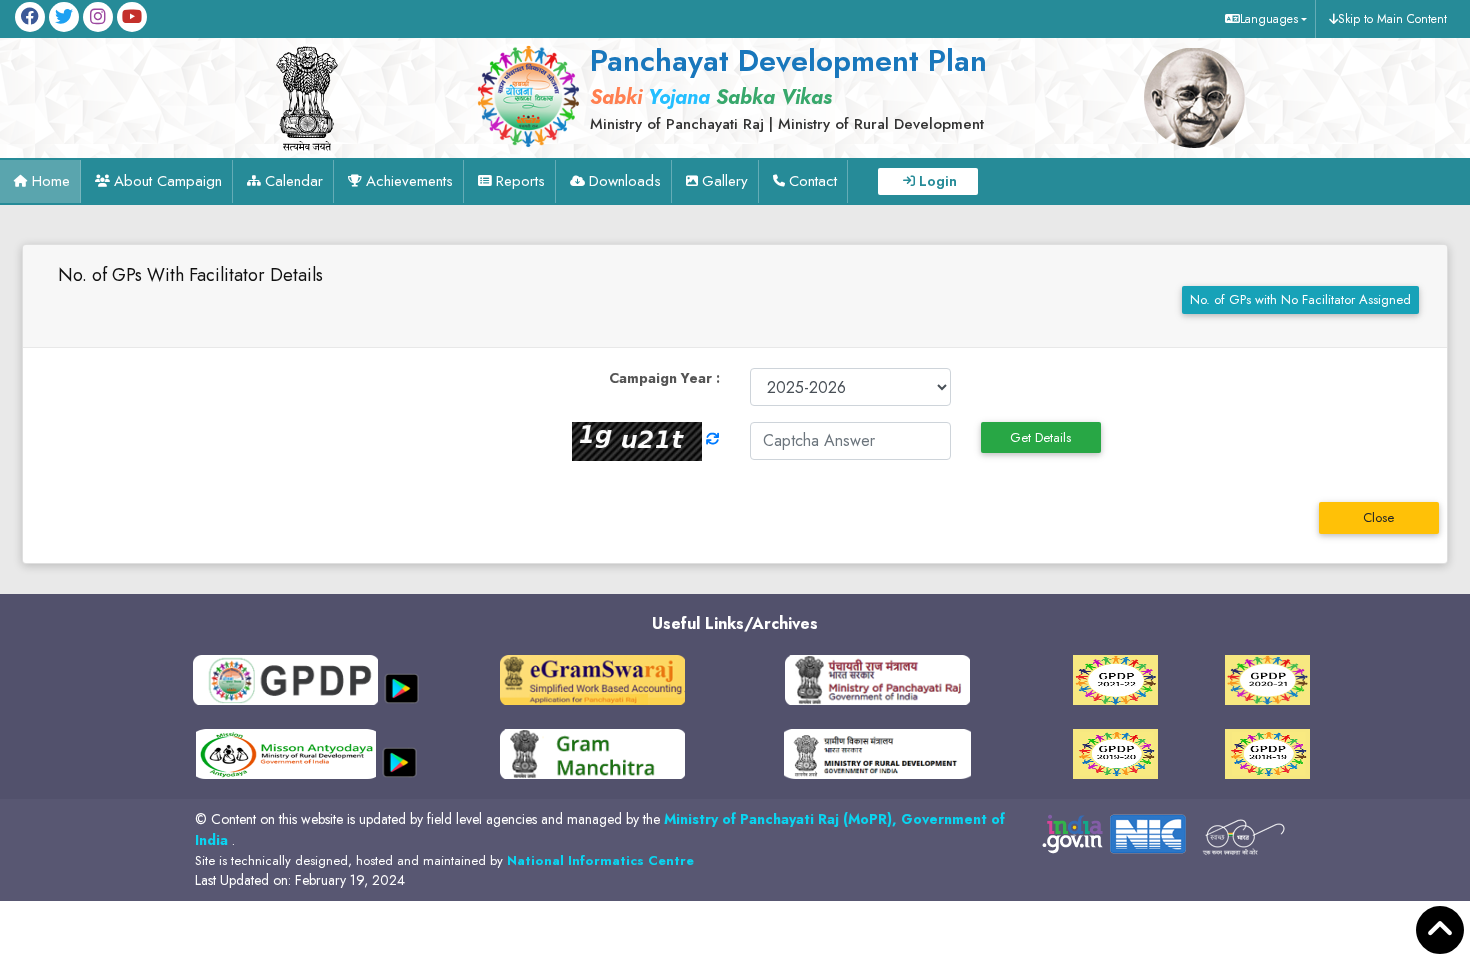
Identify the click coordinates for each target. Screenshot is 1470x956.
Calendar (294, 181)
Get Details (1040, 437)
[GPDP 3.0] (1267, 678)
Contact (813, 181)
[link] (782, 87)
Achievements (409, 181)
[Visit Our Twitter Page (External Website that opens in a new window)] (64, 17)
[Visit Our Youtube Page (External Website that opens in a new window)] (132, 17)
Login (938, 181)
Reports (520, 181)
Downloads (625, 181)
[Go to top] (1440, 930)
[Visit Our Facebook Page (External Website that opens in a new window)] (30, 17)
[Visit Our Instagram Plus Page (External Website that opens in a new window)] (98, 17)
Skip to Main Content (1392, 19)
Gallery (725, 181)
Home (51, 181)
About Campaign (168, 181)
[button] (1263, 19)
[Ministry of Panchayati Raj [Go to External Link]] (877, 678)
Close (1378, 517)
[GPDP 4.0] (1115, 678)
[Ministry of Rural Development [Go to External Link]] (592, 678)
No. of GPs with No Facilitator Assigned (1300, 299)
